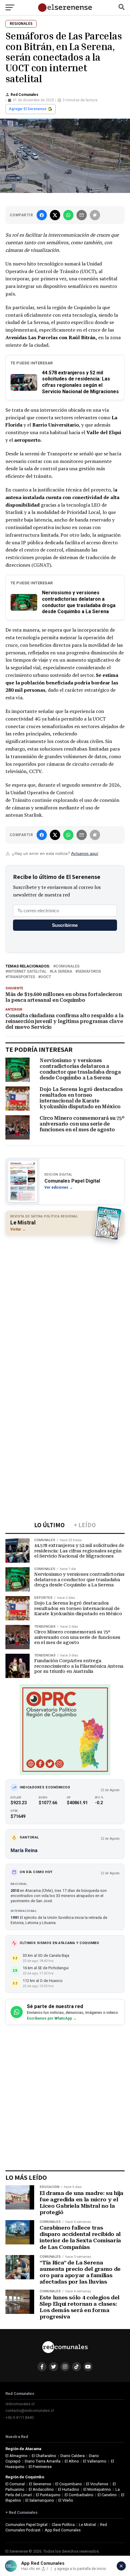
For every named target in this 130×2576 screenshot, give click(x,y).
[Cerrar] (121, 2566)
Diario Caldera (73, 2456)
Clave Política (63, 2525)
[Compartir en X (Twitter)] (55, 215)
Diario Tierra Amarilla (43, 2461)
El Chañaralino (44, 2456)
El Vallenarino (95, 2461)
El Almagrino (16, 2456)
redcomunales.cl (20, 2404)
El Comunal (15, 2484)
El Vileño (66, 2500)
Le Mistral (87, 2525)
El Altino (72, 2461)
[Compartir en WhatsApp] (68, 215)
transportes (21, 977)
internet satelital (27, 972)
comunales (68, 966)
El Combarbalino (79, 2495)
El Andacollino (41, 2489)
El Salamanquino (40, 2500)
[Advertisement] (65, 1307)
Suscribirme (65, 925)
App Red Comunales (63, 2530)
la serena (62, 972)
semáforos (89, 972)
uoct (46, 977)
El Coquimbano (69, 2484)
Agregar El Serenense (28, 109)
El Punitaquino (48, 2495)
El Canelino (107, 2495)
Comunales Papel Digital (26, 2525)
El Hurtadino (69, 2489)
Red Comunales (24, 95)
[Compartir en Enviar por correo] (82, 215)
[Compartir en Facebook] (42, 215)
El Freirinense (40, 2467)
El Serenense (40, 2484)
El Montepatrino (97, 2489)
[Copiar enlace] (95, 215)
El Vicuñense (97, 2484)
